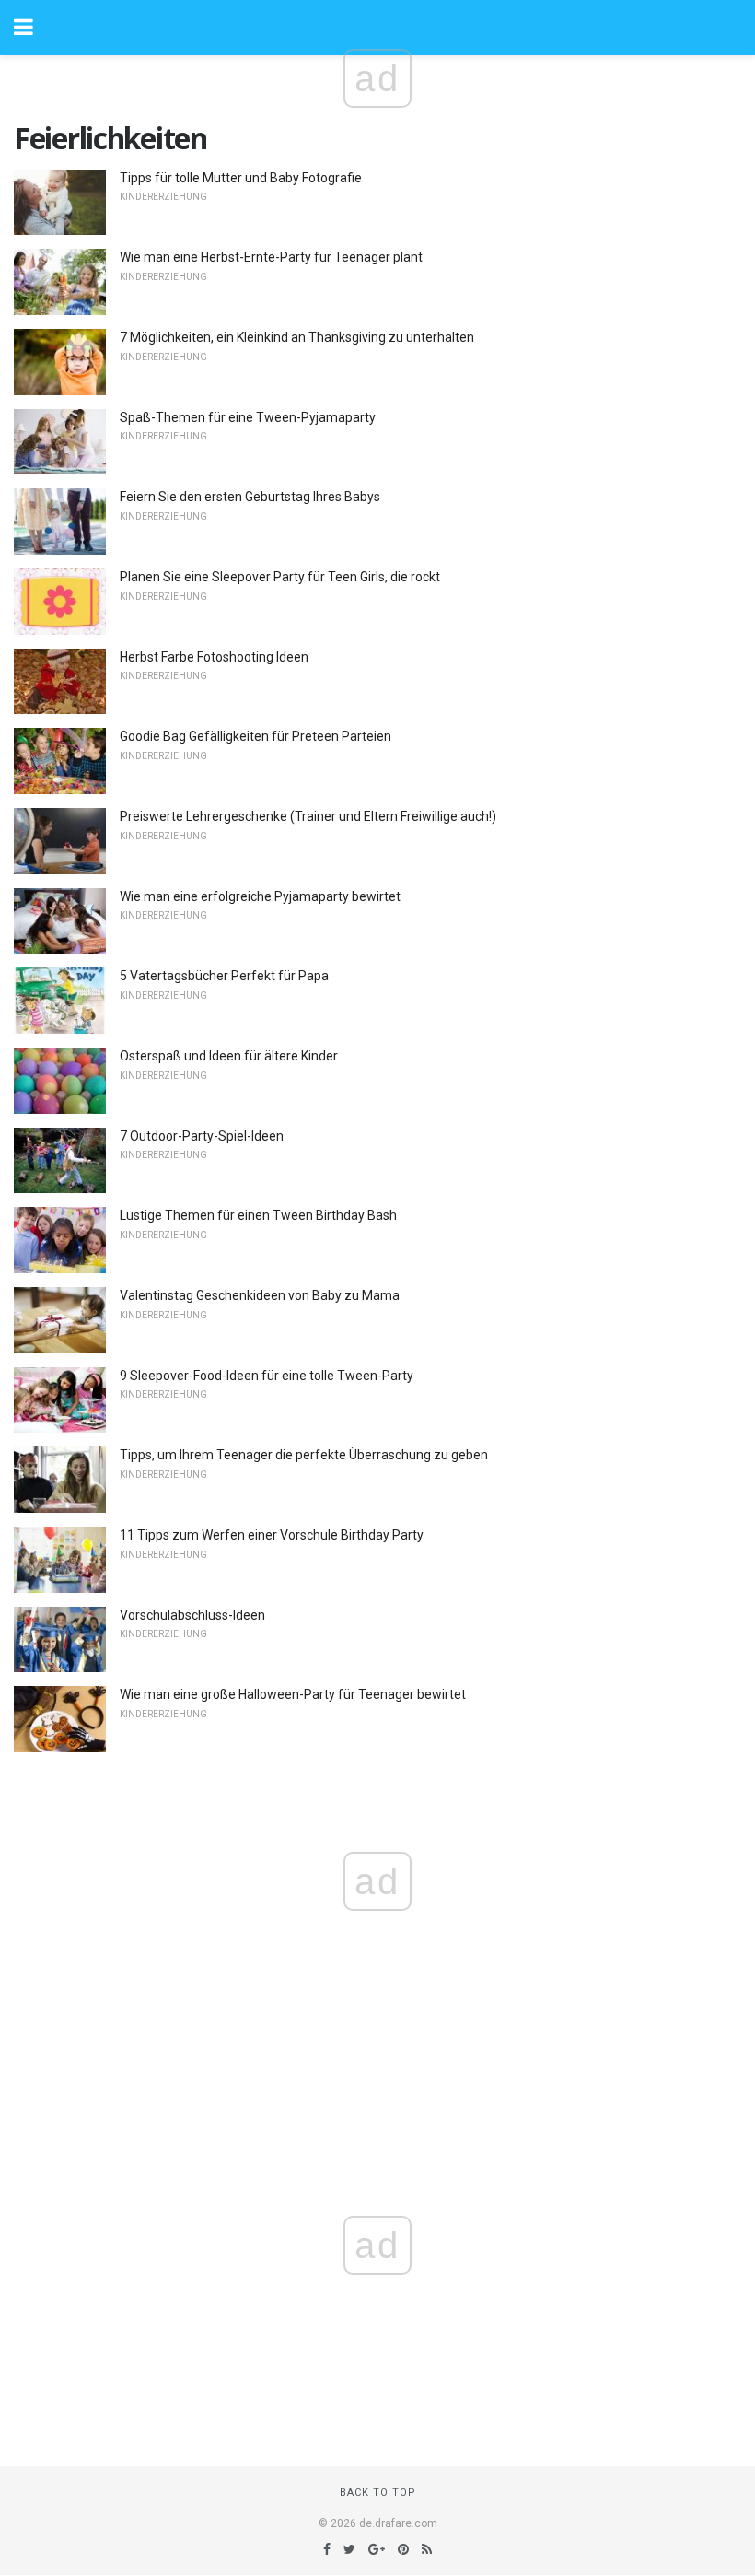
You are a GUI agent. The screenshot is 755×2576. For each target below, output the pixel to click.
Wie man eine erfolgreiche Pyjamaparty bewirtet (260, 896)
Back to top (378, 2493)
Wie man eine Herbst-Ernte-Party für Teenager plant (271, 257)
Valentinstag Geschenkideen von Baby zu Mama (260, 1295)
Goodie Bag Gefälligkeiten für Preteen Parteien (256, 736)
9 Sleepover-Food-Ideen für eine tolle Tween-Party (267, 1376)
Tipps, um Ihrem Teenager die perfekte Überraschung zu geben (304, 1455)
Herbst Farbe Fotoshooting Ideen (214, 657)
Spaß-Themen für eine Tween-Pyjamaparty (248, 417)
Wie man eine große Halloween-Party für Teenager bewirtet (293, 1694)
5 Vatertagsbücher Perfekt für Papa (224, 976)
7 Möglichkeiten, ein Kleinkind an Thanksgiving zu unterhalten (297, 337)
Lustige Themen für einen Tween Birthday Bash (258, 1215)
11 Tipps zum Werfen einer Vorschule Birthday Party (272, 1535)
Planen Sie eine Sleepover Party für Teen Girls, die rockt (280, 577)
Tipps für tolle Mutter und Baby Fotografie (241, 178)
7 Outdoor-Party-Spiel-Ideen (202, 1136)
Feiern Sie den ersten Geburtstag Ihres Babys (250, 497)
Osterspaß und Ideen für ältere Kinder (229, 1056)
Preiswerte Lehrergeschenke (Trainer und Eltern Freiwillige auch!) (308, 816)
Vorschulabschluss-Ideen (192, 1615)
